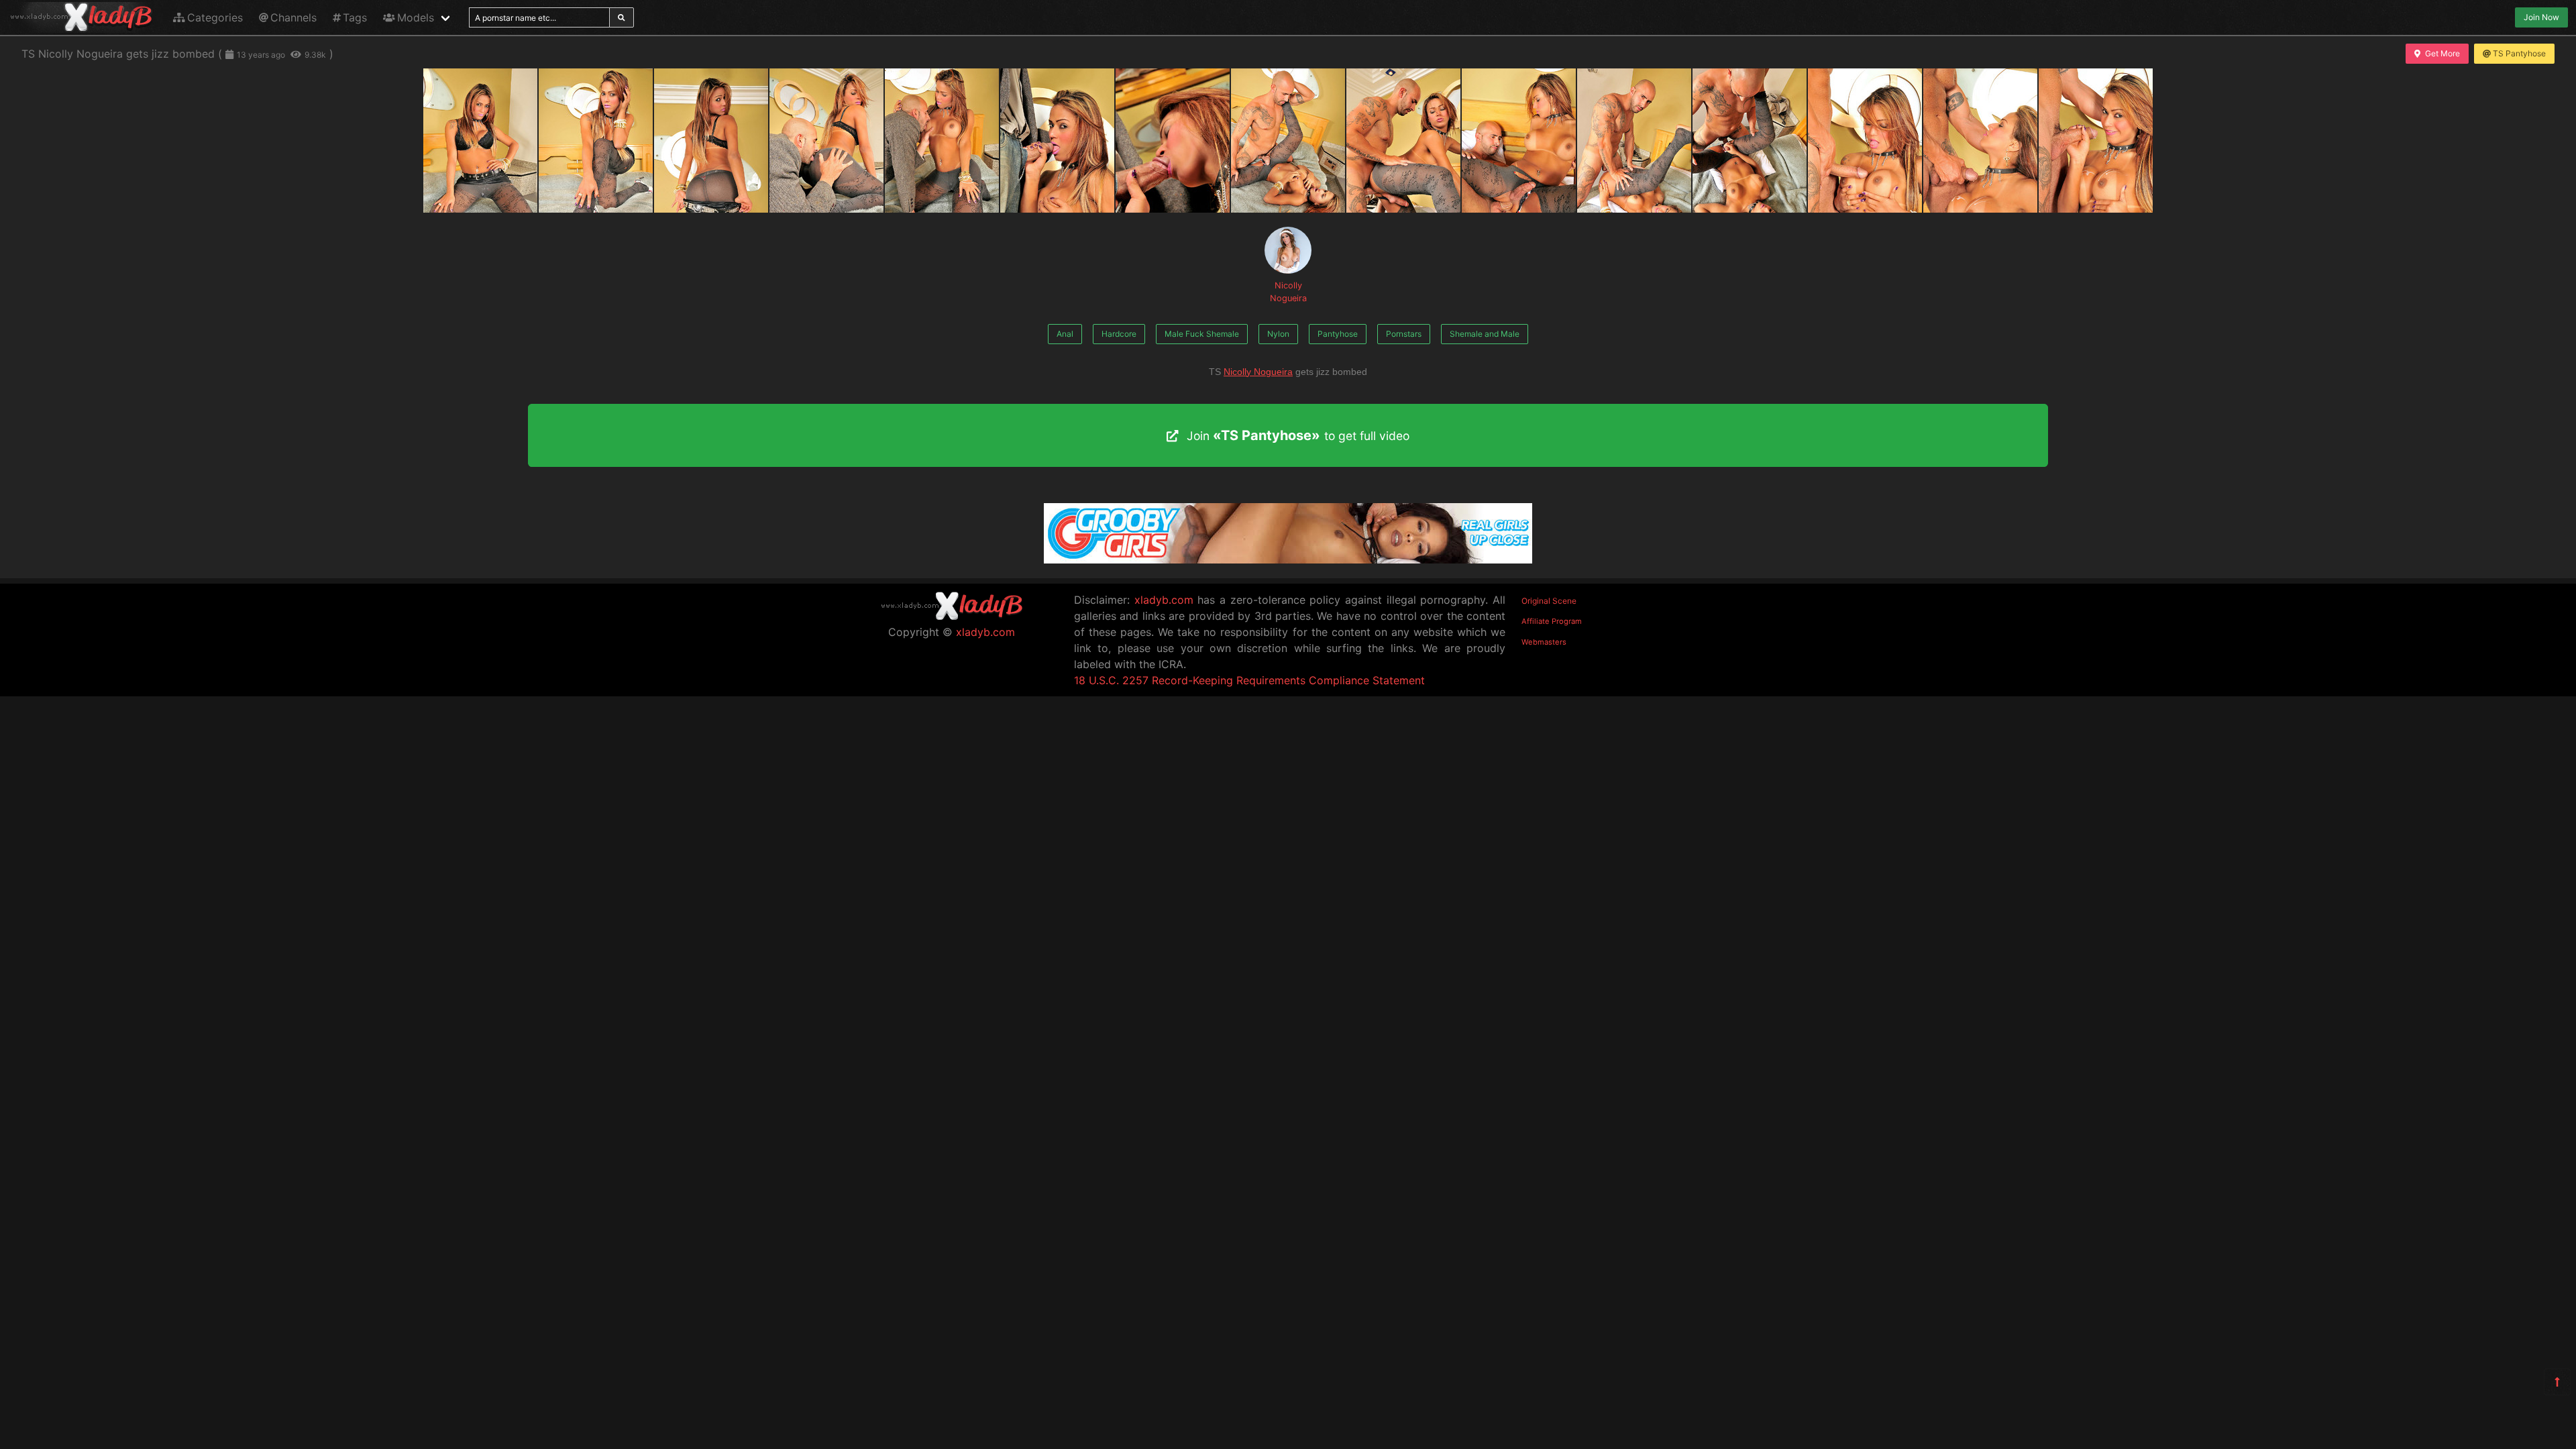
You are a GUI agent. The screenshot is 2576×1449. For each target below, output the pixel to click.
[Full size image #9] (1519, 141)
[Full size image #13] (1980, 141)
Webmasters (1544, 642)
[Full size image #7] (1288, 141)
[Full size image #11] (1750, 141)
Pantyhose (1338, 334)
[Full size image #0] (480, 141)
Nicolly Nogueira (1288, 292)
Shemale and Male (1485, 334)
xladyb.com (985, 632)
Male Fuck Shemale (1202, 334)
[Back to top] (2557, 1382)
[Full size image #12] (1865, 141)
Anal (1065, 334)
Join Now (2541, 17)
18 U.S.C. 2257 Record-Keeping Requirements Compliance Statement (1249, 680)
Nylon (1278, 334)
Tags (355, 17)
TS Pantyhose (2519, 53)
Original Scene (1549, 601)
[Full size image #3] (826, 141)
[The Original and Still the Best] (1288, 559)
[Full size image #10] (1634, 141)
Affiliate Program (1552, 621)
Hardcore (1119, 334)
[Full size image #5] (1057, 141)
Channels (293, 17)
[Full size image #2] (711, 141)
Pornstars (1404, 334)
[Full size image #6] (1173, 141)
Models (416, 17)
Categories (215, 17)
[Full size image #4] (942, 141)
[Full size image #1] (596, 141)
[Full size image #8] (1403, 141)
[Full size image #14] (2096, 141)
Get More (2443, 53)
